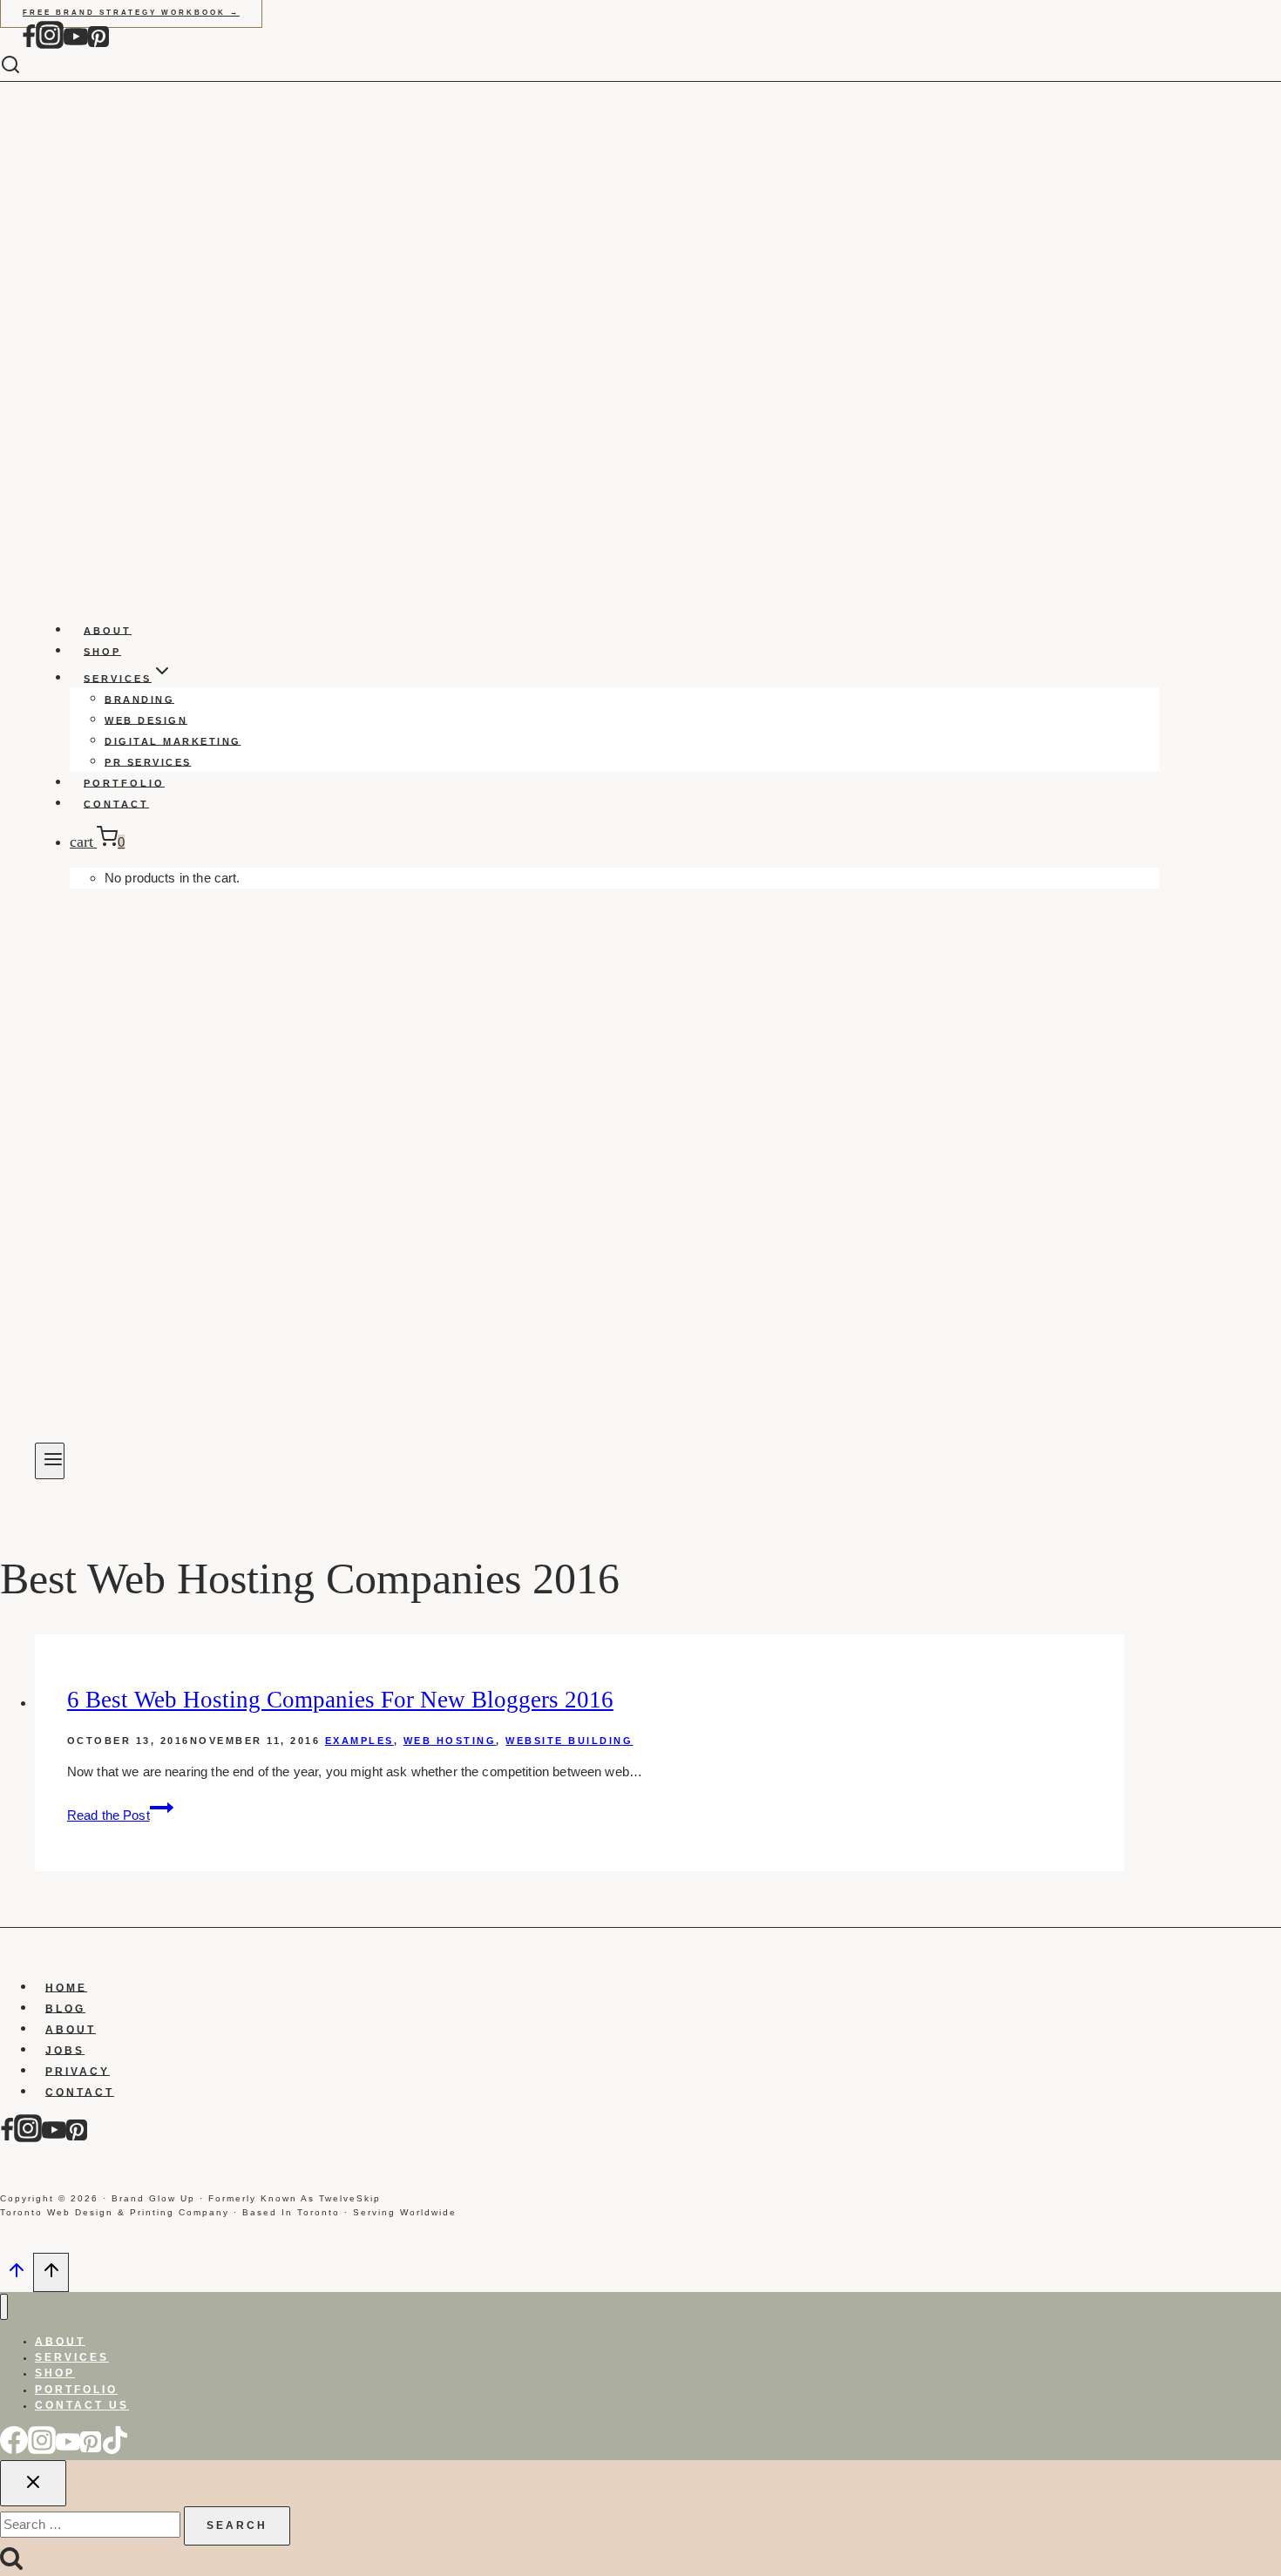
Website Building (569, 1741)
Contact (116, 803)
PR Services (148, 761)
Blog (65, 2008)
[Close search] (33, 2483)
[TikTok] (115, 2450)
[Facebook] (29, 45)
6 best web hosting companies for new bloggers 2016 (340, 1700)
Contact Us (82, 2405)
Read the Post (120, 1815)
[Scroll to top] (17, 2275)
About (108, 630)
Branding (139, 699)
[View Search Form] (24, 66)
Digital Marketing (173, 740)
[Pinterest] (98, 45)
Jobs (65, 2050)
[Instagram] (50, 45)
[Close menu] (4, 2307)
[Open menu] (50, 1461)
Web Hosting (450, 1741)
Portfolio (124, 782)
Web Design (146, 720)
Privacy (78, 2071)
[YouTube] (76, 45)
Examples (359, 1741)
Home (66, 1987)
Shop (102, 651)
